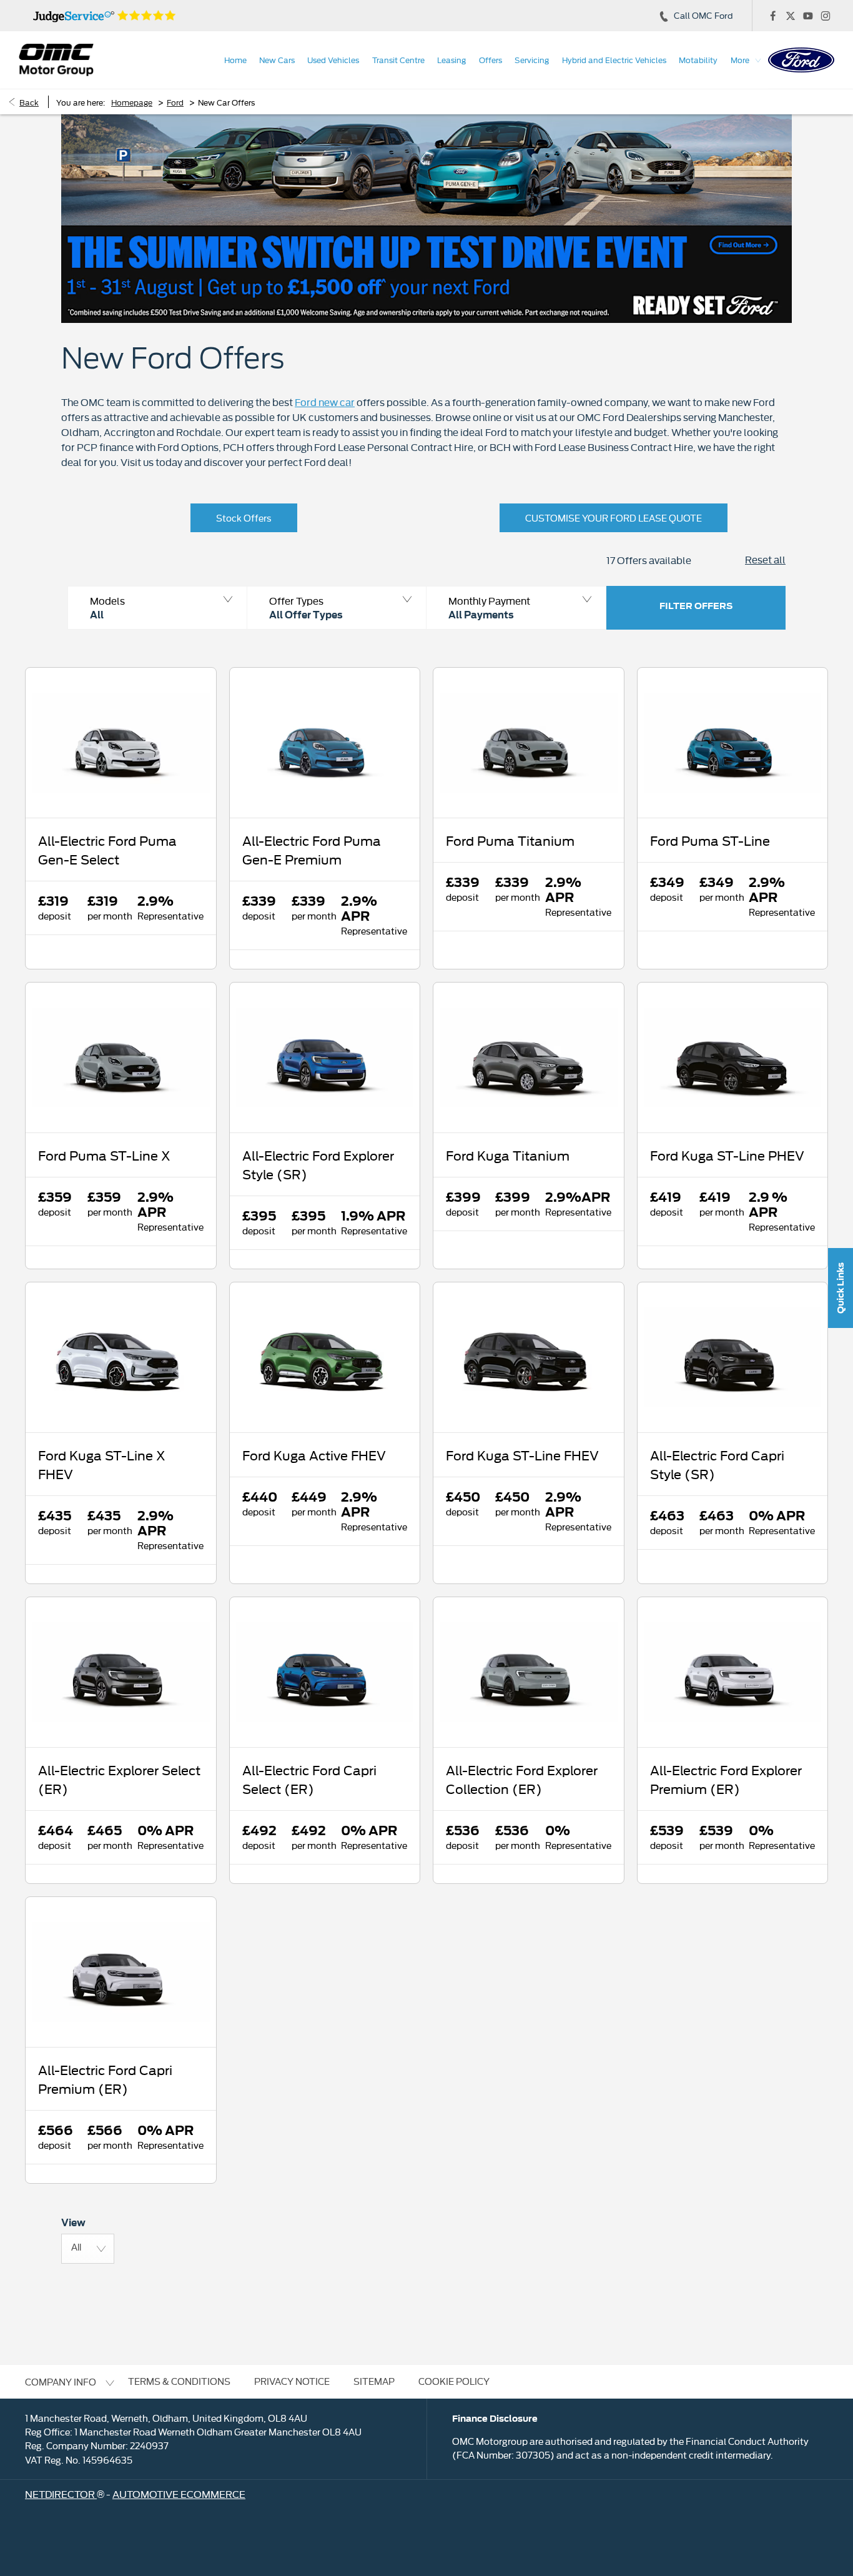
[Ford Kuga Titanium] (529, 1058)
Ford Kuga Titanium (508, 1155)
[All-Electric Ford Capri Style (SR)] (733, 1357)
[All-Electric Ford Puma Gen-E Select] (121, 743)
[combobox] (88, 2249)
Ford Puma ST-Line (710, 840)
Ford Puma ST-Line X (104, 1155)
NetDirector (61, 2494)
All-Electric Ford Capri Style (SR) (717, 1464)
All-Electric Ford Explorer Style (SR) (318, 1164)
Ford (175, 102)
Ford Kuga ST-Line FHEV (522, 1455)
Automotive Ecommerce (179, 2494)
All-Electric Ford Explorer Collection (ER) (522, 1779)
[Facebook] (773, 16)
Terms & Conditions (179, 2381)
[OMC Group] (56, 60)
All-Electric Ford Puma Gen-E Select (107, 850)
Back (29, 102)
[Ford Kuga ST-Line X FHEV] (121, 1357)
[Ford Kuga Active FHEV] (325, 1357)
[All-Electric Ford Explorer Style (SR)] (325, 1058)
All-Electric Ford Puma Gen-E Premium (312, 850)
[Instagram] (826, 16)
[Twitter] (791, 16)
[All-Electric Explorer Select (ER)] (121, 1672)
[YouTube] (808, 16)
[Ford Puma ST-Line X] (121, 1058)
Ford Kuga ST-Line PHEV (727, 1155)
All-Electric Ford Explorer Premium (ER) (726, 1779)
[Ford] (801, 60)
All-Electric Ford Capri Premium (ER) (105, 2079)
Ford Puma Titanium (510, 840)
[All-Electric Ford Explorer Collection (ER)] (529, 1672)
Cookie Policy (454, 2381)
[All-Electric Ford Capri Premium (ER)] (121, 1972)
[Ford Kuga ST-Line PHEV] (733, 1058)
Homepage (132, 102)
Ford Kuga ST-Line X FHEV (102, 1464)
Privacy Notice (292, 2381)
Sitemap (374, 2381)
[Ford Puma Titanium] (529, 743)
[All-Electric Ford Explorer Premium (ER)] (733, 1672)
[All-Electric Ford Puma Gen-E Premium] (325, 743)
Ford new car (325, 402)
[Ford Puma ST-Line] (733, 743)
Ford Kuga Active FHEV (314, 1455)
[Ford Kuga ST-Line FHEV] (529, 1357)
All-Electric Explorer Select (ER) (119, 1779)
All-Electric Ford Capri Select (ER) (309, 1779)
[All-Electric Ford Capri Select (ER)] (325, 1672)
